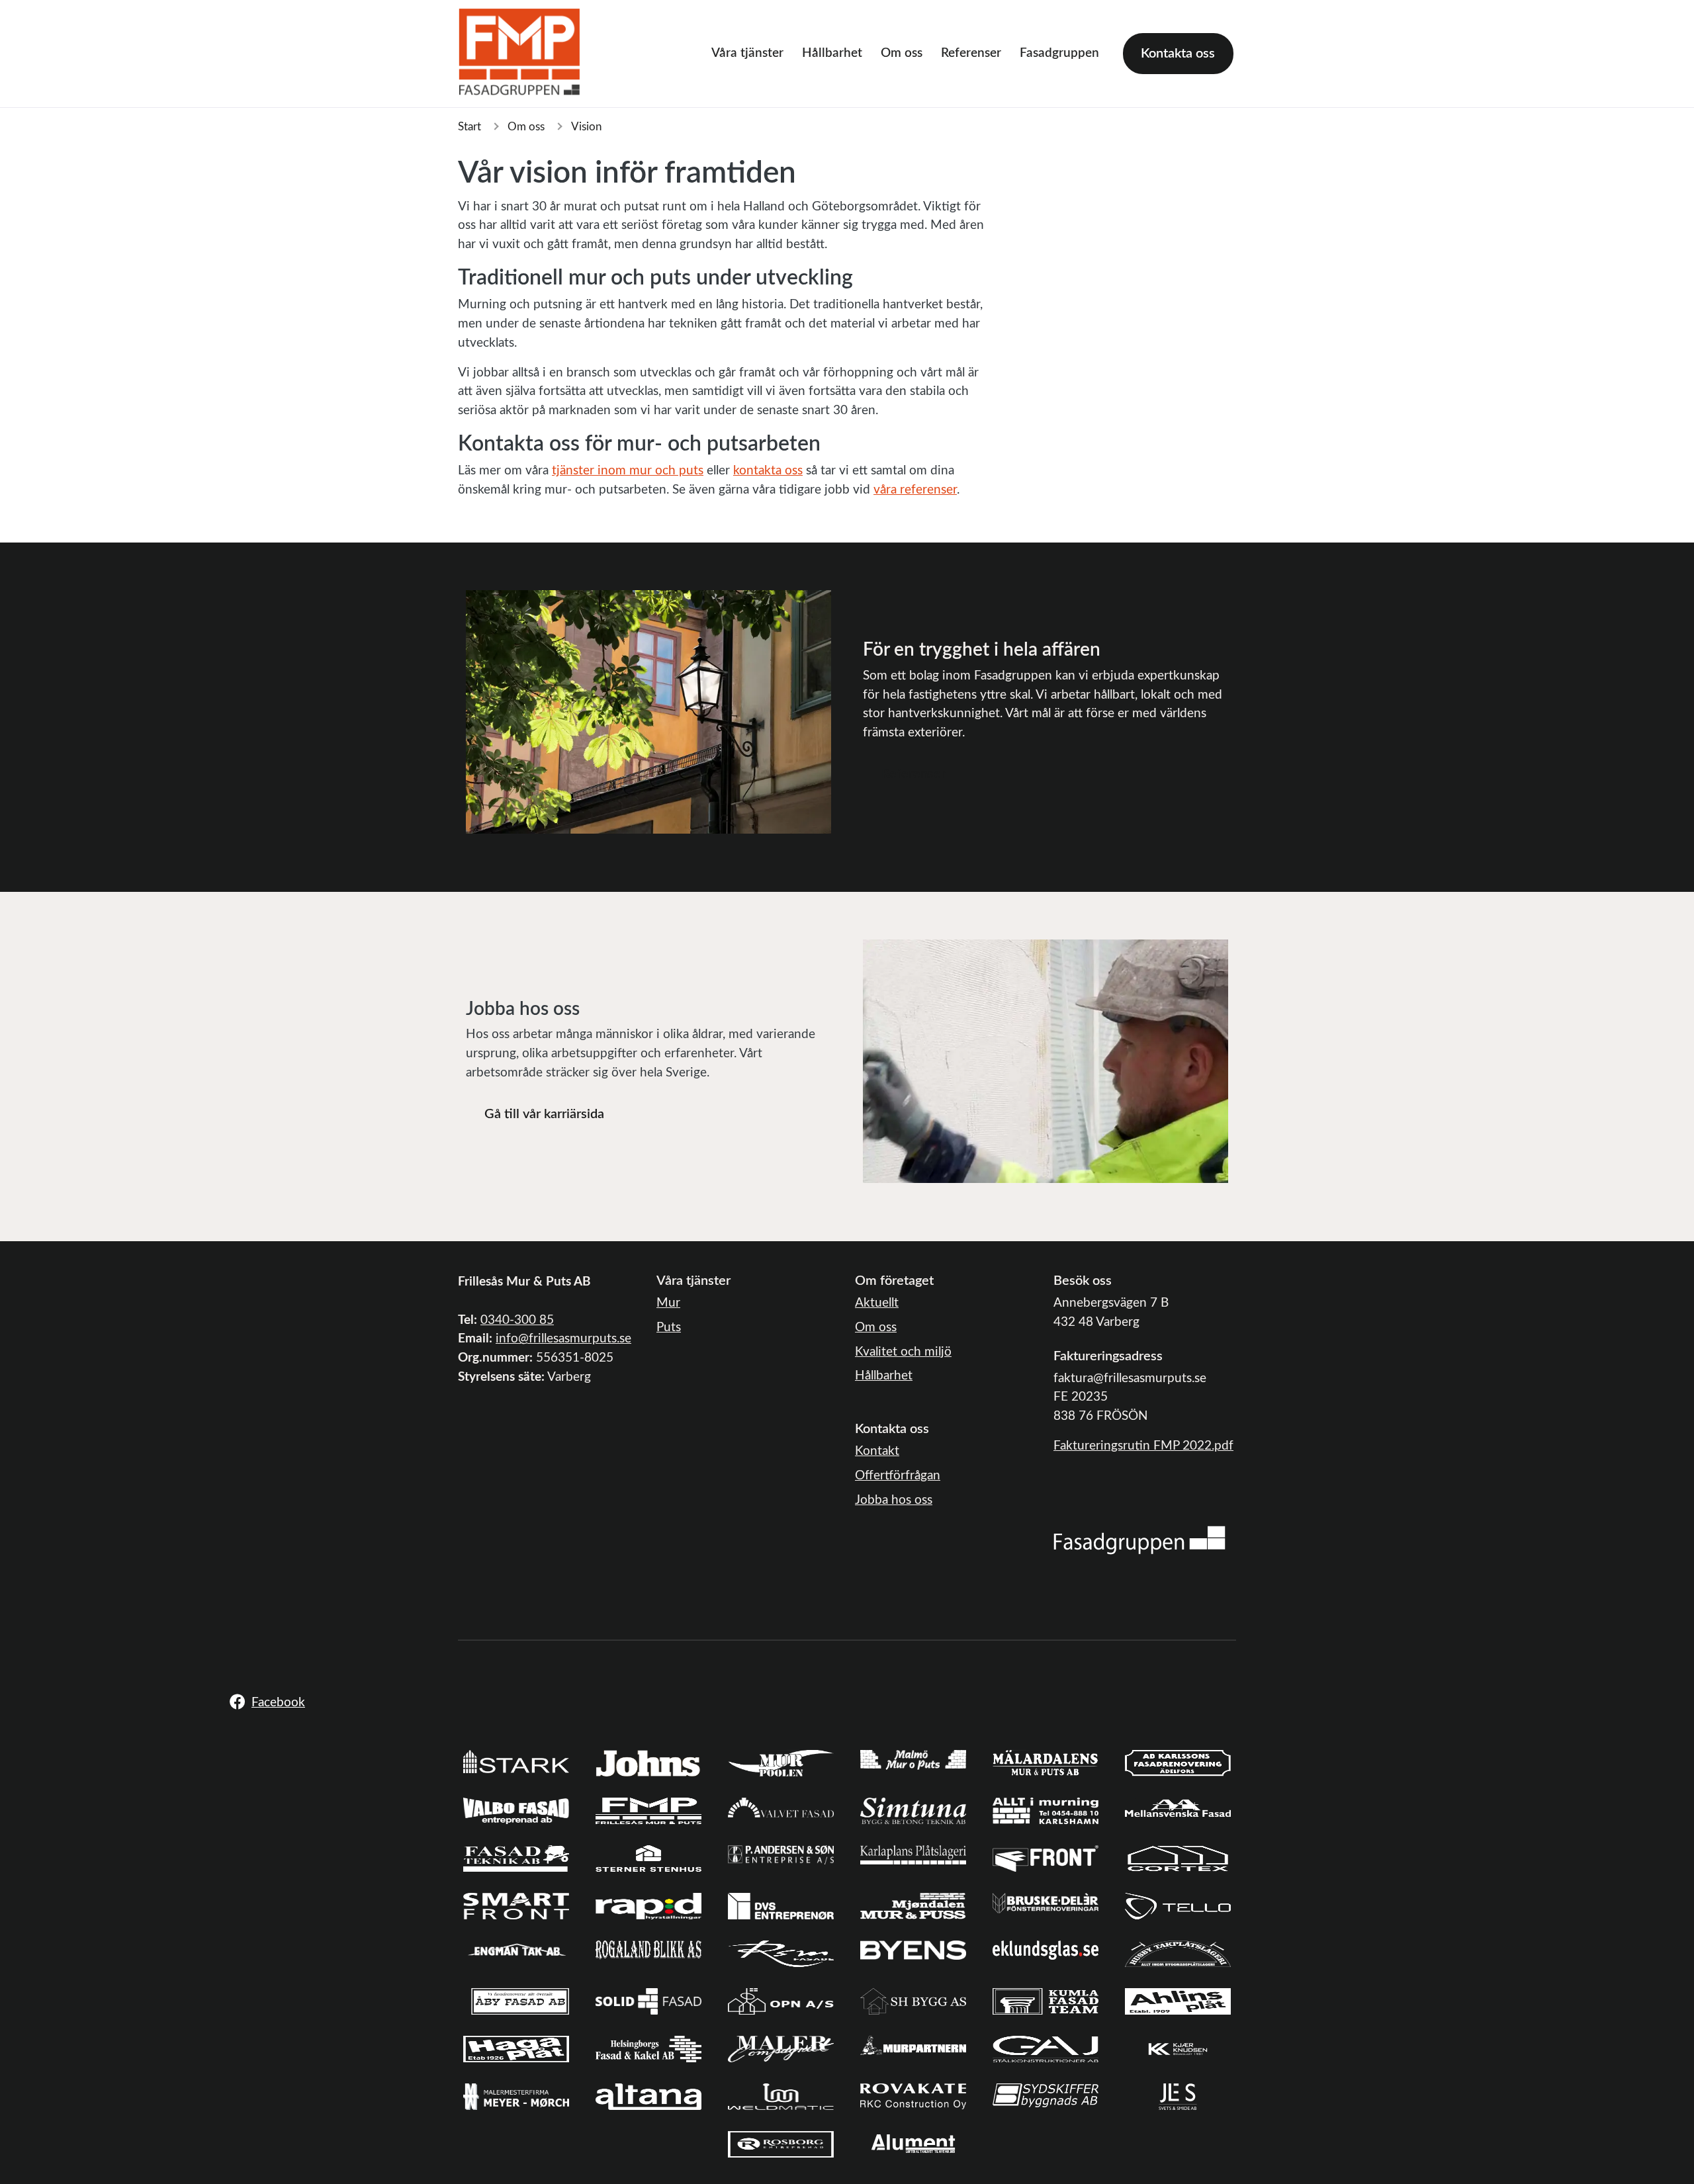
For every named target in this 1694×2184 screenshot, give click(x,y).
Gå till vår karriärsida (544, 1114)
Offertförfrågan (898, 1476)
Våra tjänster (747, 53)
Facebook (278, 1703)
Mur (668, 1303)
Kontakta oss (1178, 54)
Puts (669, 1328)
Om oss (902, 53)
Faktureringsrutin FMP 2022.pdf (1143, 1446)
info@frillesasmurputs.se (563, 1339)
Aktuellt (877, 1303)
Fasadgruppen (1059, 53)
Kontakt (877, 1451)
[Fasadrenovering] (1139, 1540)
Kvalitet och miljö (903, 1352)
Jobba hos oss (894, 1500)
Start (469, 127)
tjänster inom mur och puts (628, 471)
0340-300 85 (517, 1320)
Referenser (971, 53)
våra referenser (915, 490)
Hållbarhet (832, 53)
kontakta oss (768, 471)
